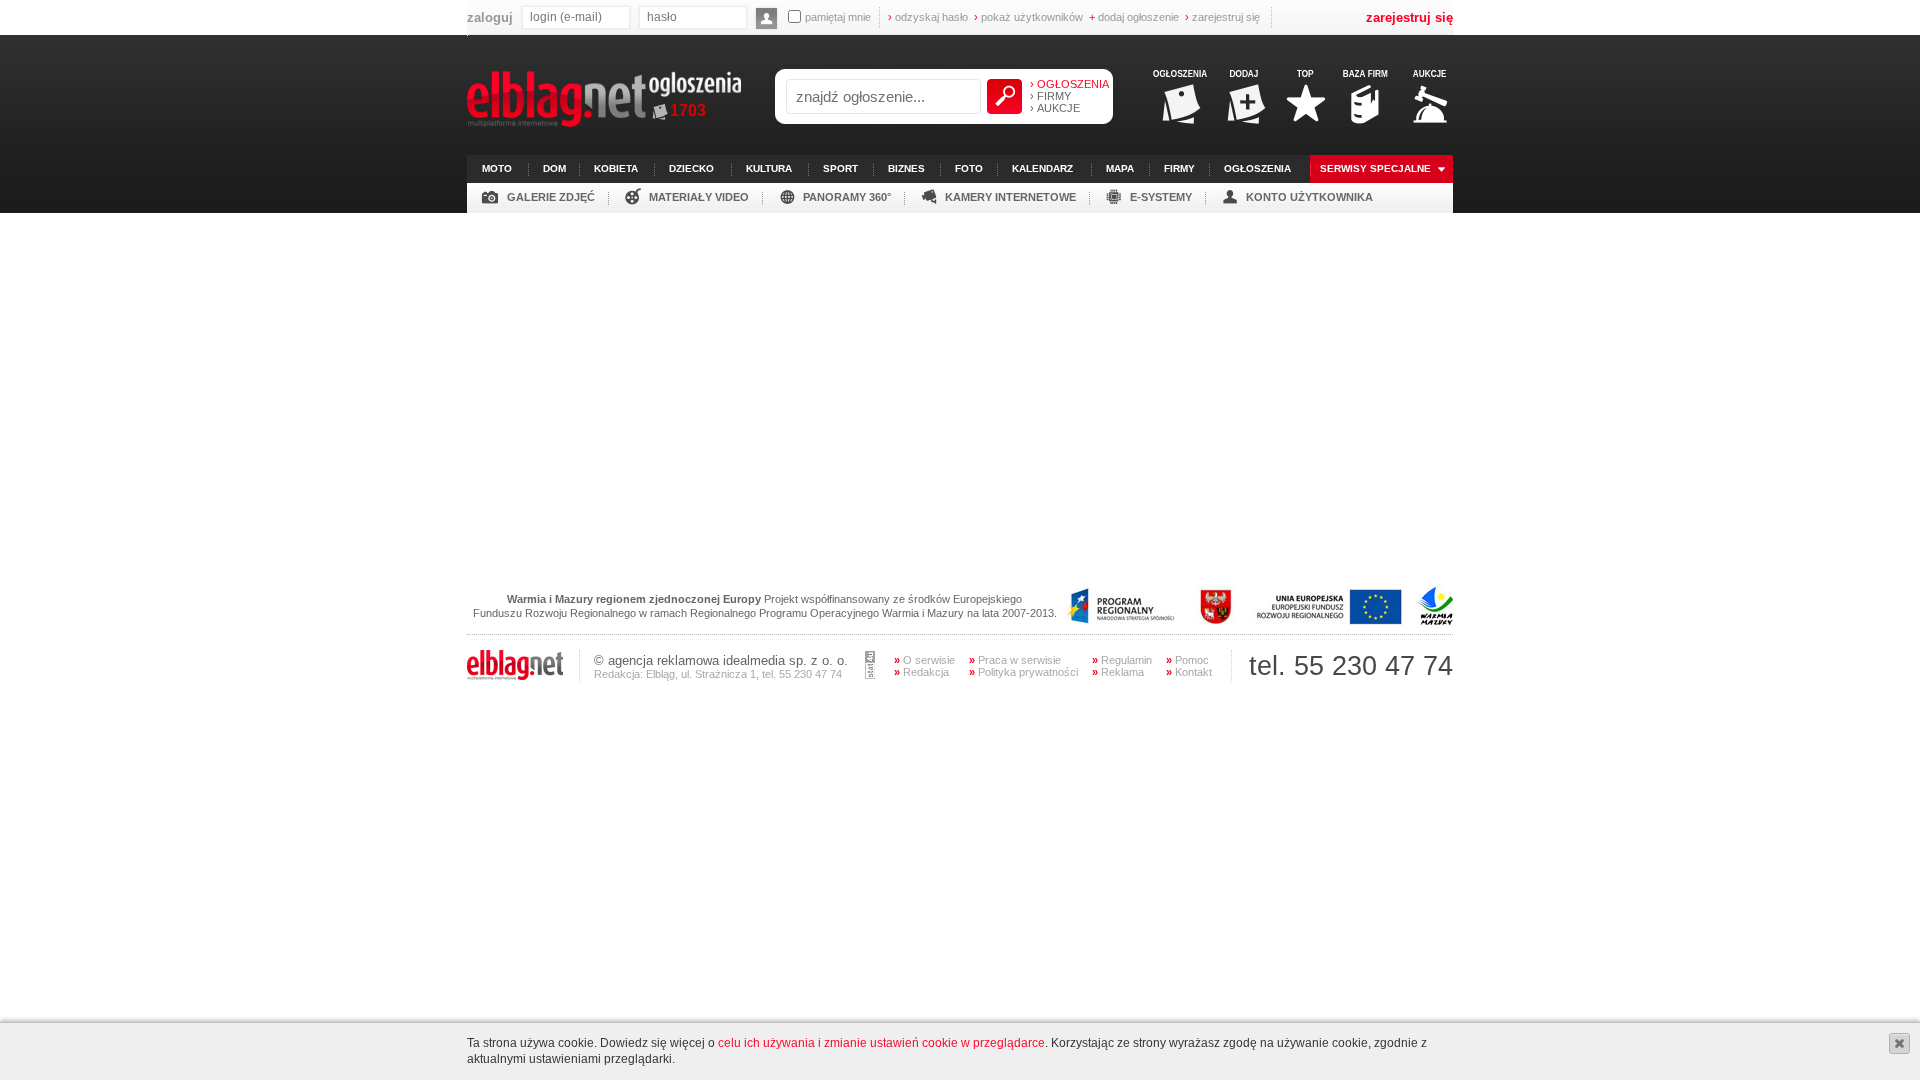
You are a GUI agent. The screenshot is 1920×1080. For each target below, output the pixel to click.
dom (554, 168)
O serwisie (924, 660)
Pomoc (1187, 660)
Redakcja (921, 672)
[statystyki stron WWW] (870, 675)
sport (840, 168)
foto (969, 168)
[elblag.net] (515, 676)
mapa (1120, 168)
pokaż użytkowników (1028, 17)
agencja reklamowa (663, 660)
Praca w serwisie (1015, 660)
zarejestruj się (1222, 17)
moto (497, 168)
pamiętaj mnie (838, 17)
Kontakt (1189, 672)
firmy (1179, 168)
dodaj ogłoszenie (1134, 17)
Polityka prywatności (1023, 672)
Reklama (1118, 672)
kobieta (616, 168)
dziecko (691, 168)
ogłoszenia (1257, 168)
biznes (906, 168)
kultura (769, 168)
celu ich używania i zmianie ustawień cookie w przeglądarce (881, 1043)
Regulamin (1122, 660)
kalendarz (1042, 168)
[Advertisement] (960, 353)
